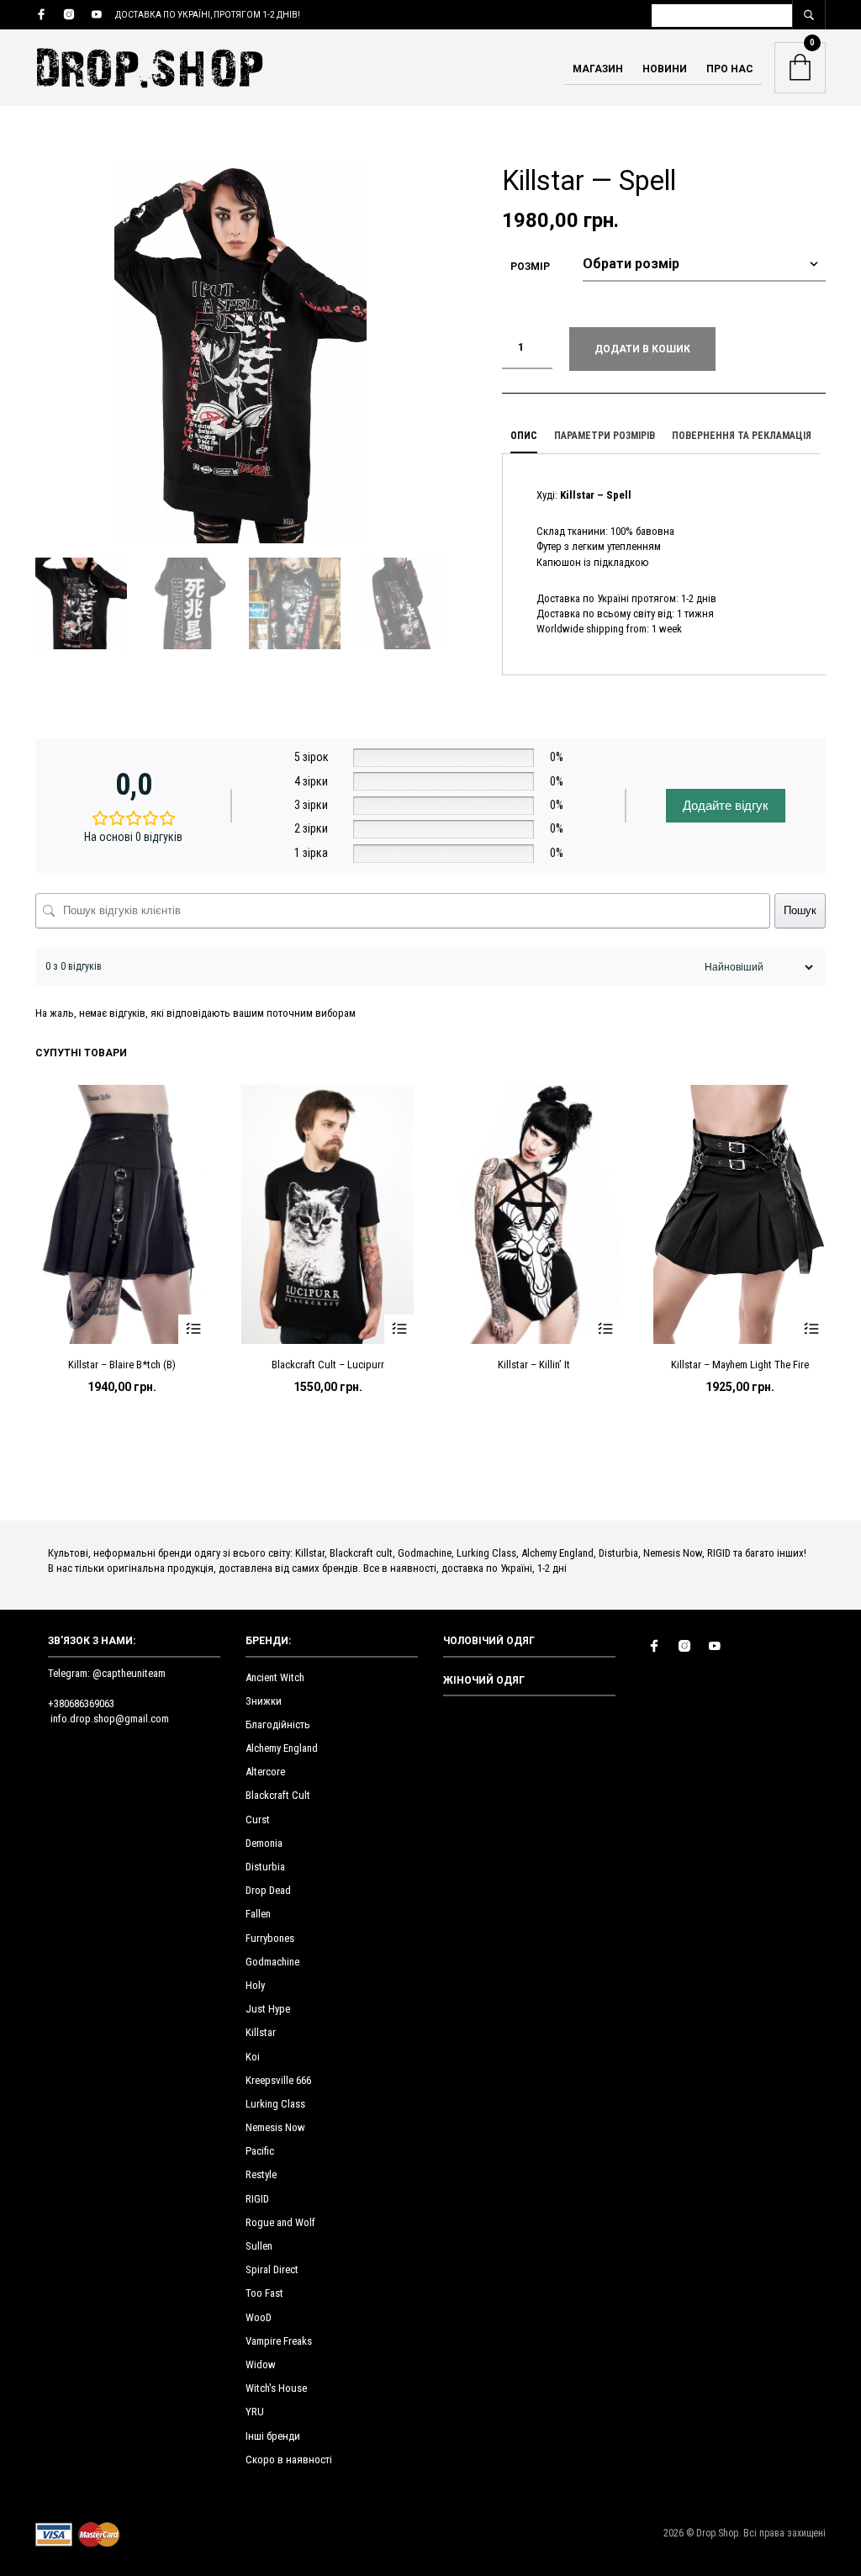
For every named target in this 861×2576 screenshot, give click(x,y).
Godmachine (272, 1962)
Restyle (261, 2174)
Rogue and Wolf (280, 2222)
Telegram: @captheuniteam (107, 1673)
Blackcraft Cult (278, 1795)
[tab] (524, 436)
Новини (665, 69)
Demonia (264, 1843)
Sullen (259, 2246)
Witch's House (276, 2388)
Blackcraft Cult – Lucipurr (328, 1365)
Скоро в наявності (289, 2460)
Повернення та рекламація (742, 436)
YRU (255, 2412)
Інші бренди (273, 2436)
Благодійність (278, 1724)
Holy (255, 1985)
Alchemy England (282, 1748)
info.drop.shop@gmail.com (110, 1719)
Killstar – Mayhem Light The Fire (740, 1365)
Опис (524, 436)
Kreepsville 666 (278, 2080)
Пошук (800, 910)
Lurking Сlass (275, 2104)
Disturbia (265, 1867)
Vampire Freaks (279, 2341)
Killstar (261, 2032)
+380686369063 (81, 1703)
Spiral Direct (272, 2269)
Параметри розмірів (605, 436)
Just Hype (268, 2009)
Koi (253, 2057)
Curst (258, 1820)
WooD (259, 2317)
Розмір (530, 267)
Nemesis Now (275, 2127)
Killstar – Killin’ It (534, 1365)
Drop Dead (268, 1890)
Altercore (265, 1772)
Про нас (730, 69)
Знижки (264, 1701)
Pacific (260, 2151)
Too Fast (264, 2293)
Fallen (258, 1914)
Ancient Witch (275, 1677)
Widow (261, 2364)
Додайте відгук (726, 805)
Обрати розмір (193, 1329)
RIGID (257, 2199)
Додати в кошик (642, 349)
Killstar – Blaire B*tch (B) (122, 1365)
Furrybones (270, 1938)
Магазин (598, 69)
